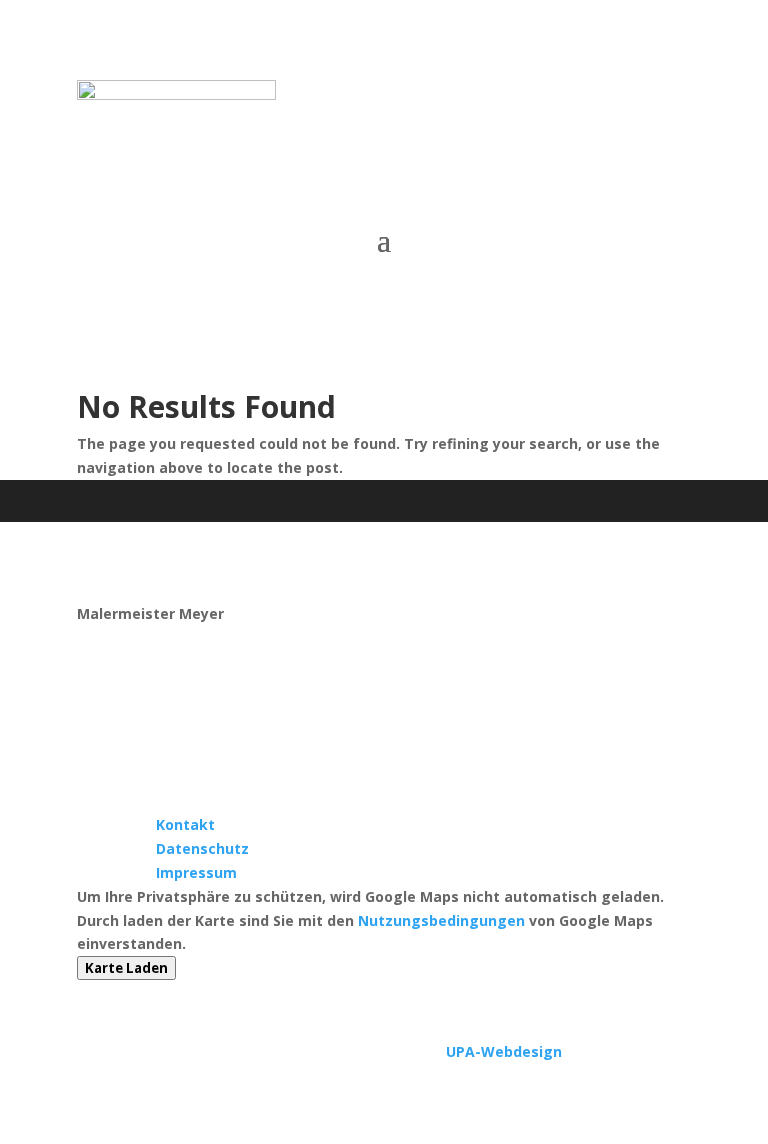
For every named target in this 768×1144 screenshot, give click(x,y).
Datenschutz (202, 848)
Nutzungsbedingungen (441, 920)
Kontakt (185, 824)
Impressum (196, 872)
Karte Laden (126, 968)
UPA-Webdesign (504, 1051)
